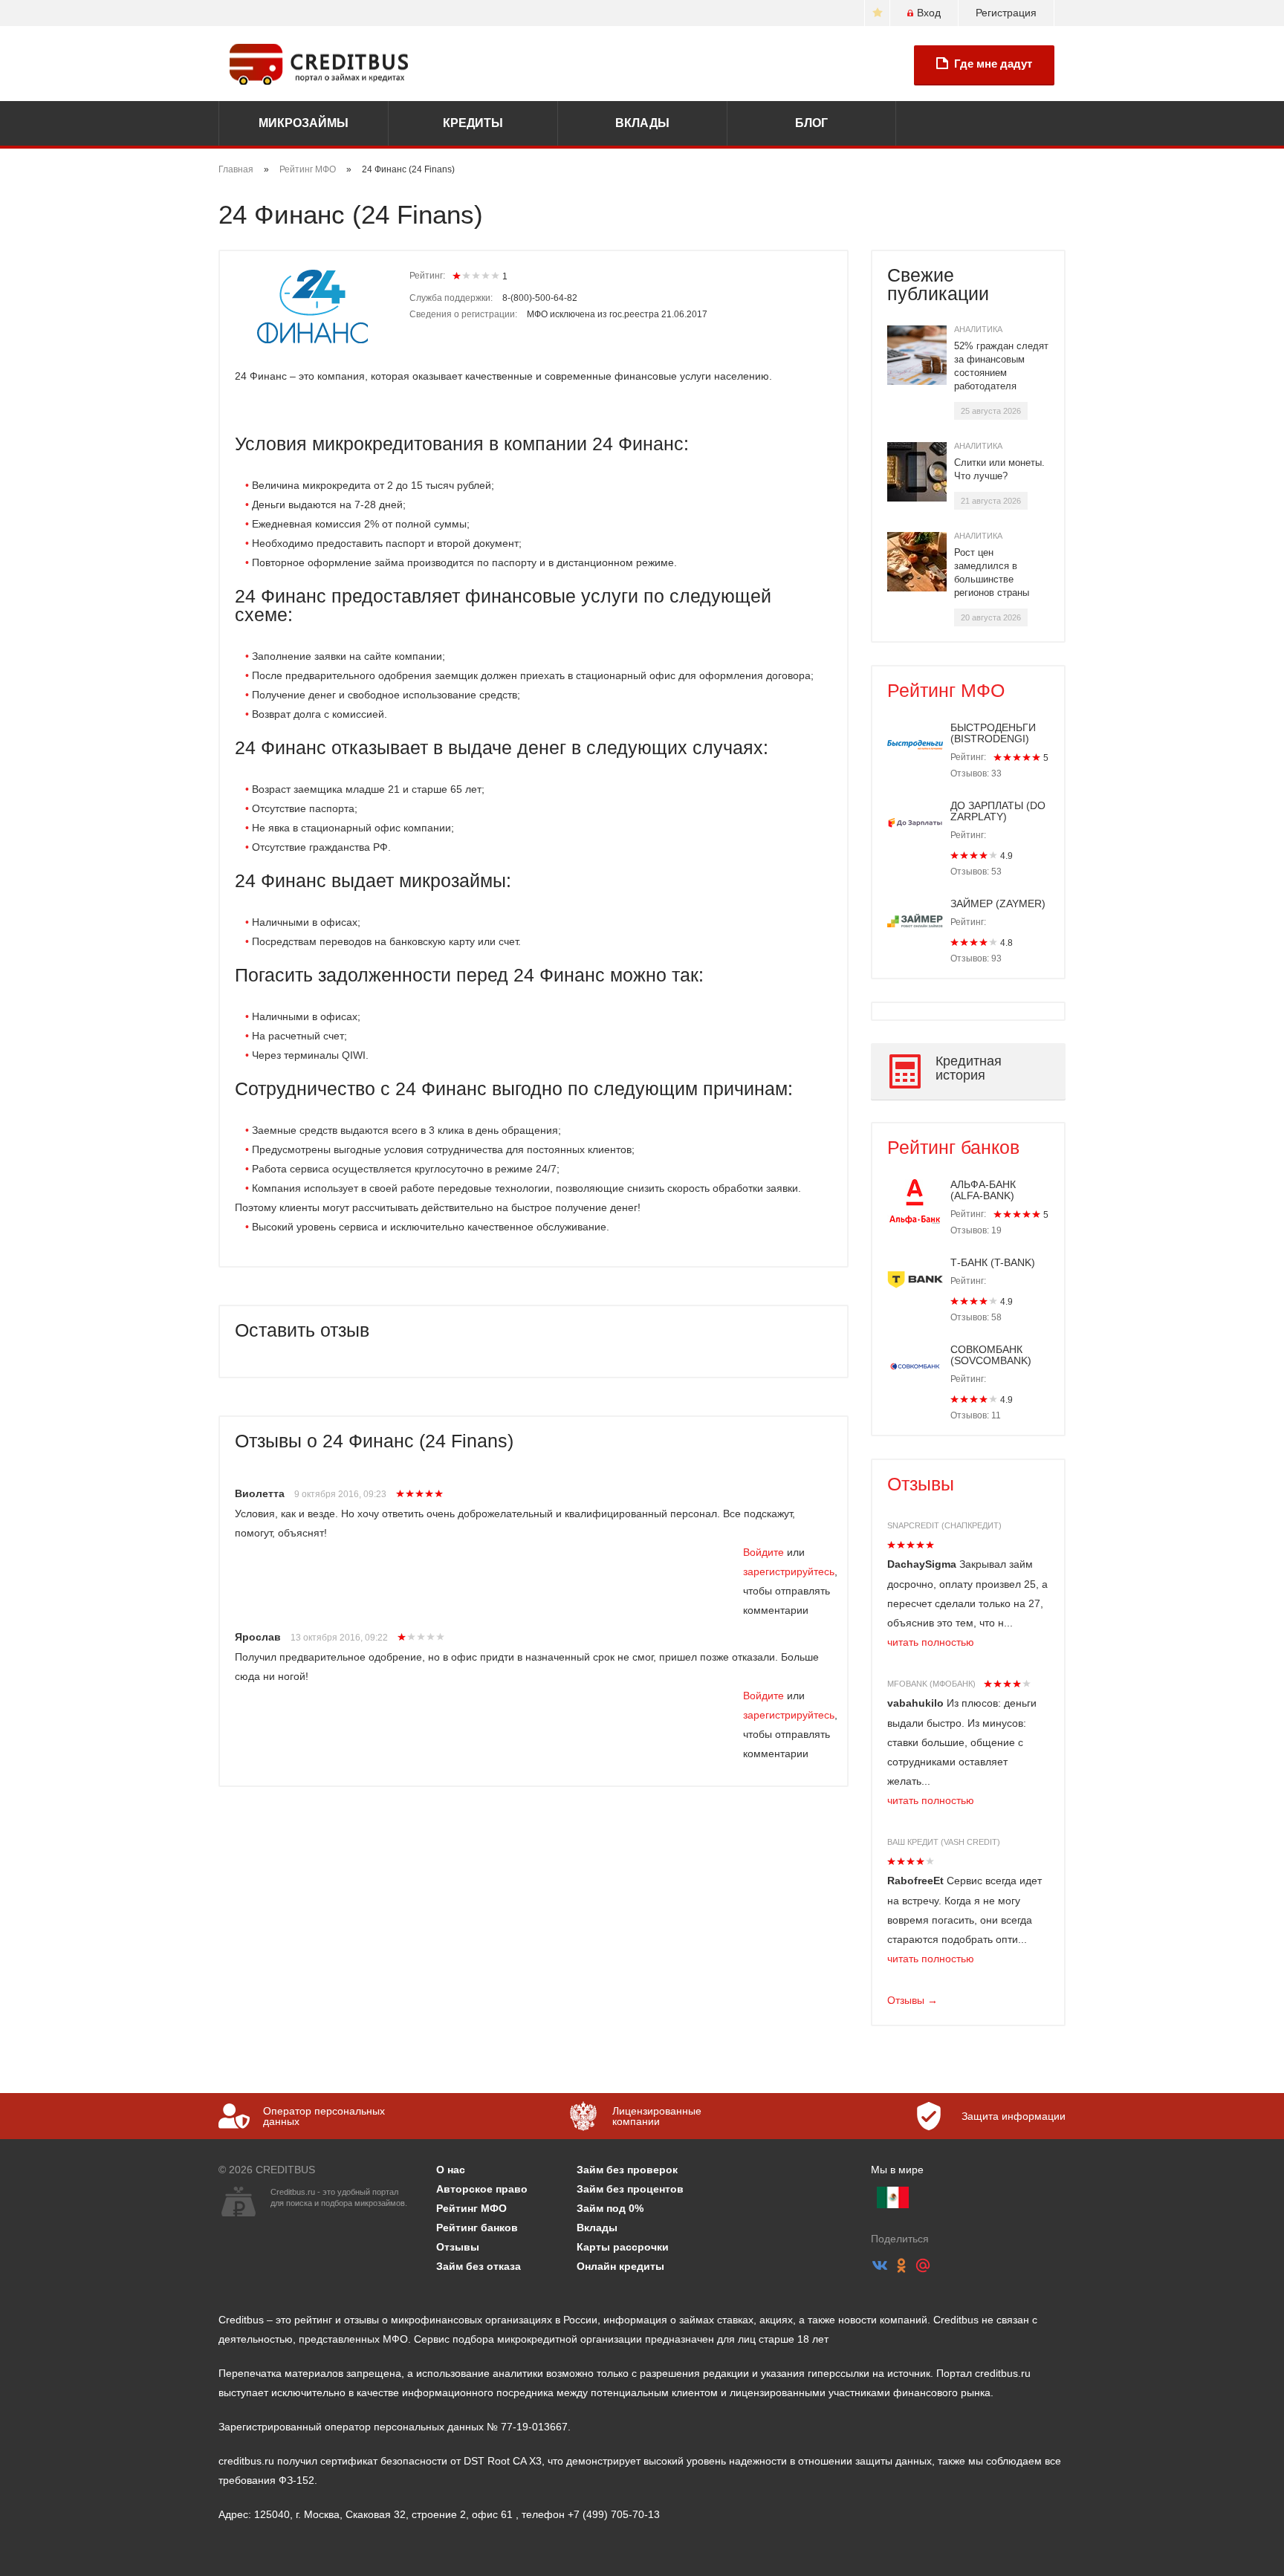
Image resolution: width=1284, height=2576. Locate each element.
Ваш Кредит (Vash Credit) (944, 1842)
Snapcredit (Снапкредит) (944, 1525)
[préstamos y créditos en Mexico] (893, 2197)
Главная (236, 169)
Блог (811, 123)
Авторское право (482, 2189)
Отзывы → (912, 2000)
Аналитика (978, 329)
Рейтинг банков (953, 1147)
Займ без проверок (627, 2170)
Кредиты (473, 123)
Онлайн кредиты (620, 2266)
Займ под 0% (610, 2208)
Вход (929, 13)
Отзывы (921, 1484)
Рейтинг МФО (308, 169)
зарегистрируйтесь (789, 1571)
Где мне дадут (993, 64)
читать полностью (931, 1642)
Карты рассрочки (623, 2247)
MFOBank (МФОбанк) (931, 1684)
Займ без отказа (479, 2266)
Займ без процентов (630, 2189)
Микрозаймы (304, 123)
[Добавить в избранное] (877, 13)
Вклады (642, 123)
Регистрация (1006, 13)
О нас (451, 2170)
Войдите (763, 1552)
